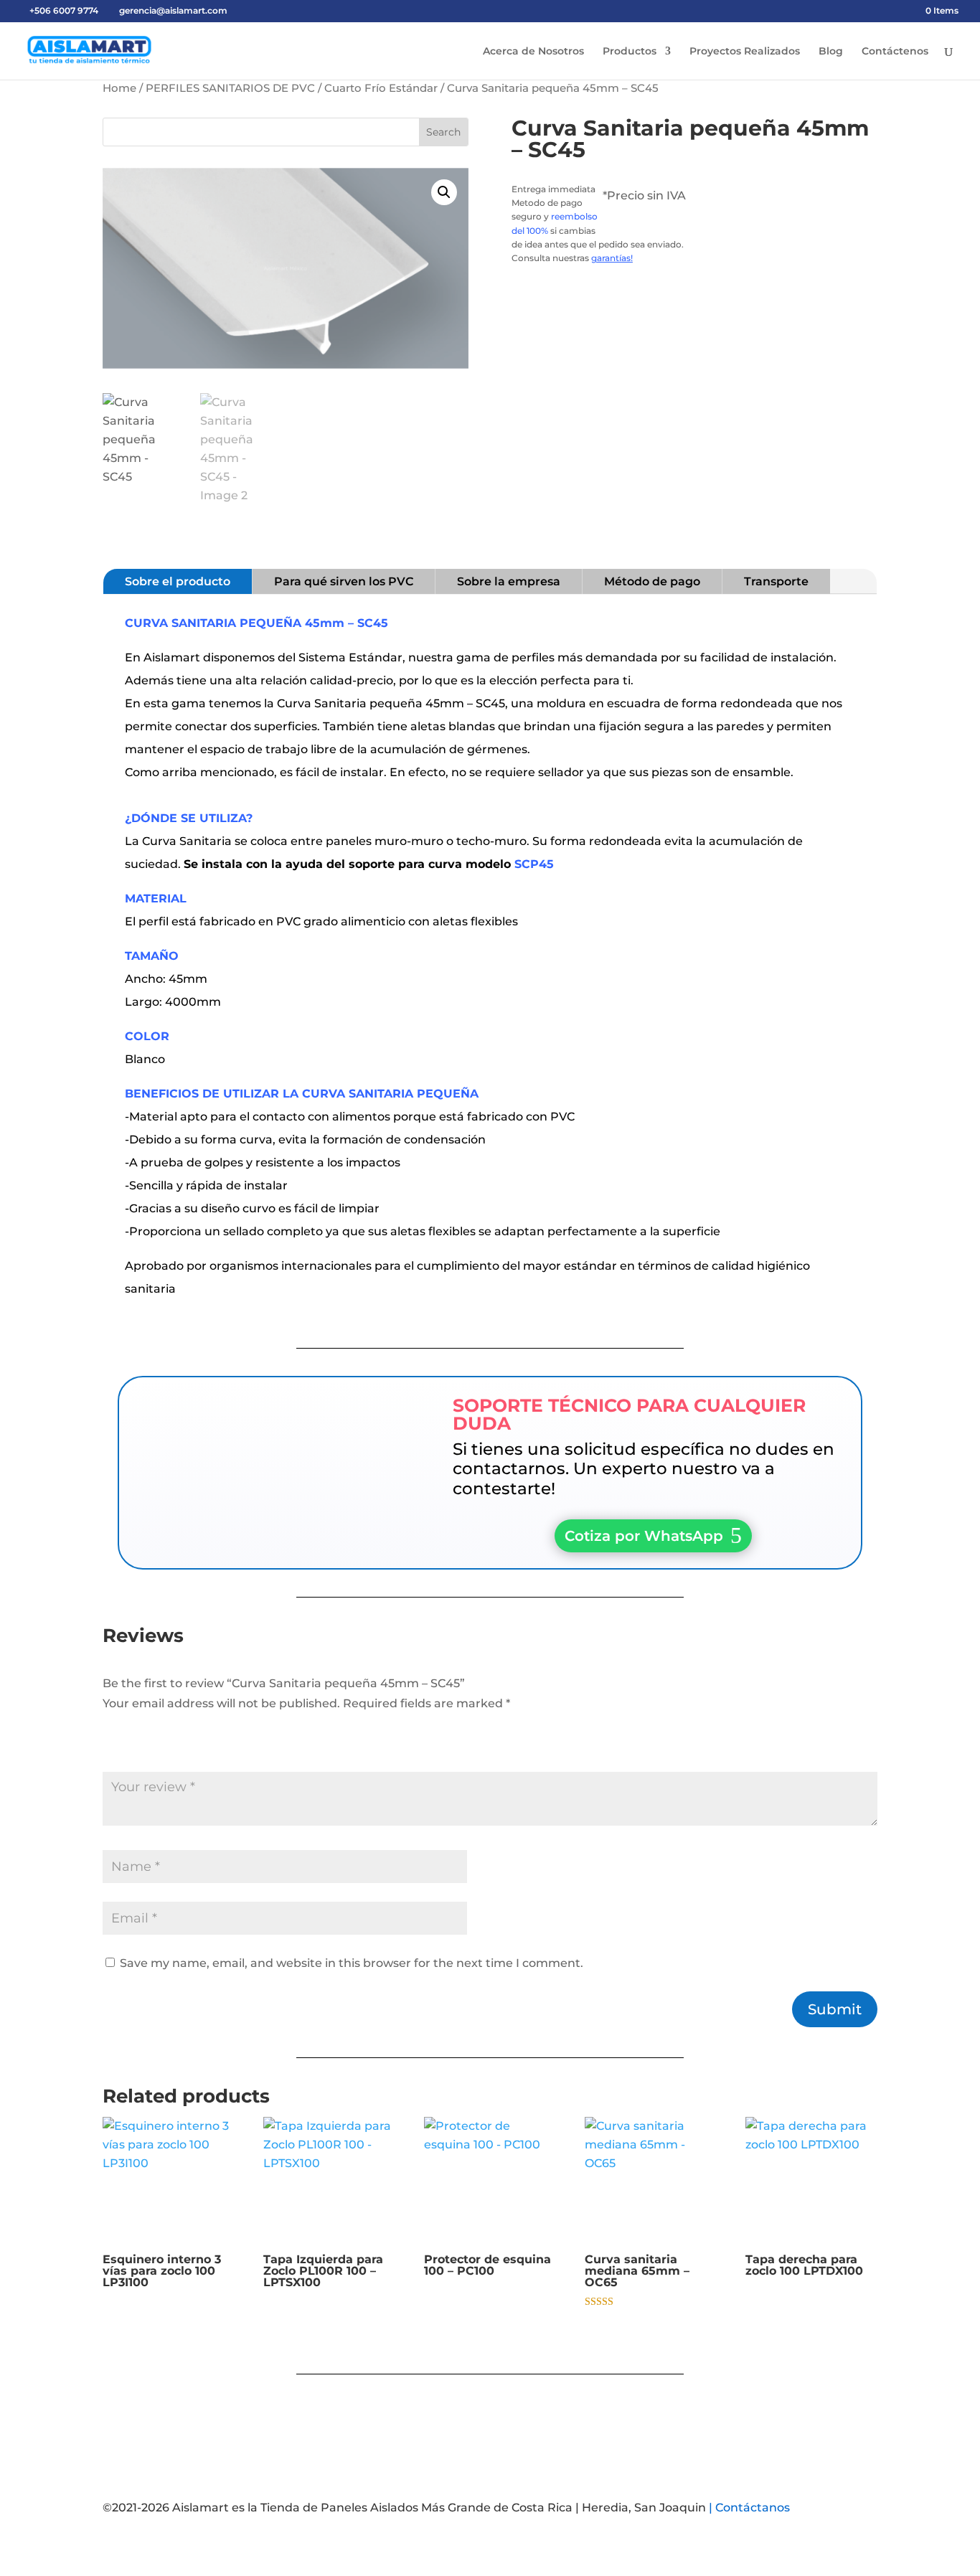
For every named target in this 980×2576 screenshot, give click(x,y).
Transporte (776, 581)
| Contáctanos (749, 2507)
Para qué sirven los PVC (344, 581)
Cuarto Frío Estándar (381, 88)
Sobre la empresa (509, 581)
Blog (831, 52)
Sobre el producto (178, 581)
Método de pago (652, 581)
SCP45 (532, 864)
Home (119, 88)
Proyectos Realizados (745, 52)
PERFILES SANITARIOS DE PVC (230, 88)
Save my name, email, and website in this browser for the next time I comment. (352, 1963)
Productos (630, 52)
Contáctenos (895, 52)
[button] (444, 192)
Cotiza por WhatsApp (644, 1536)
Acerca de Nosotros (533, 52)
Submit (835, 2009)
